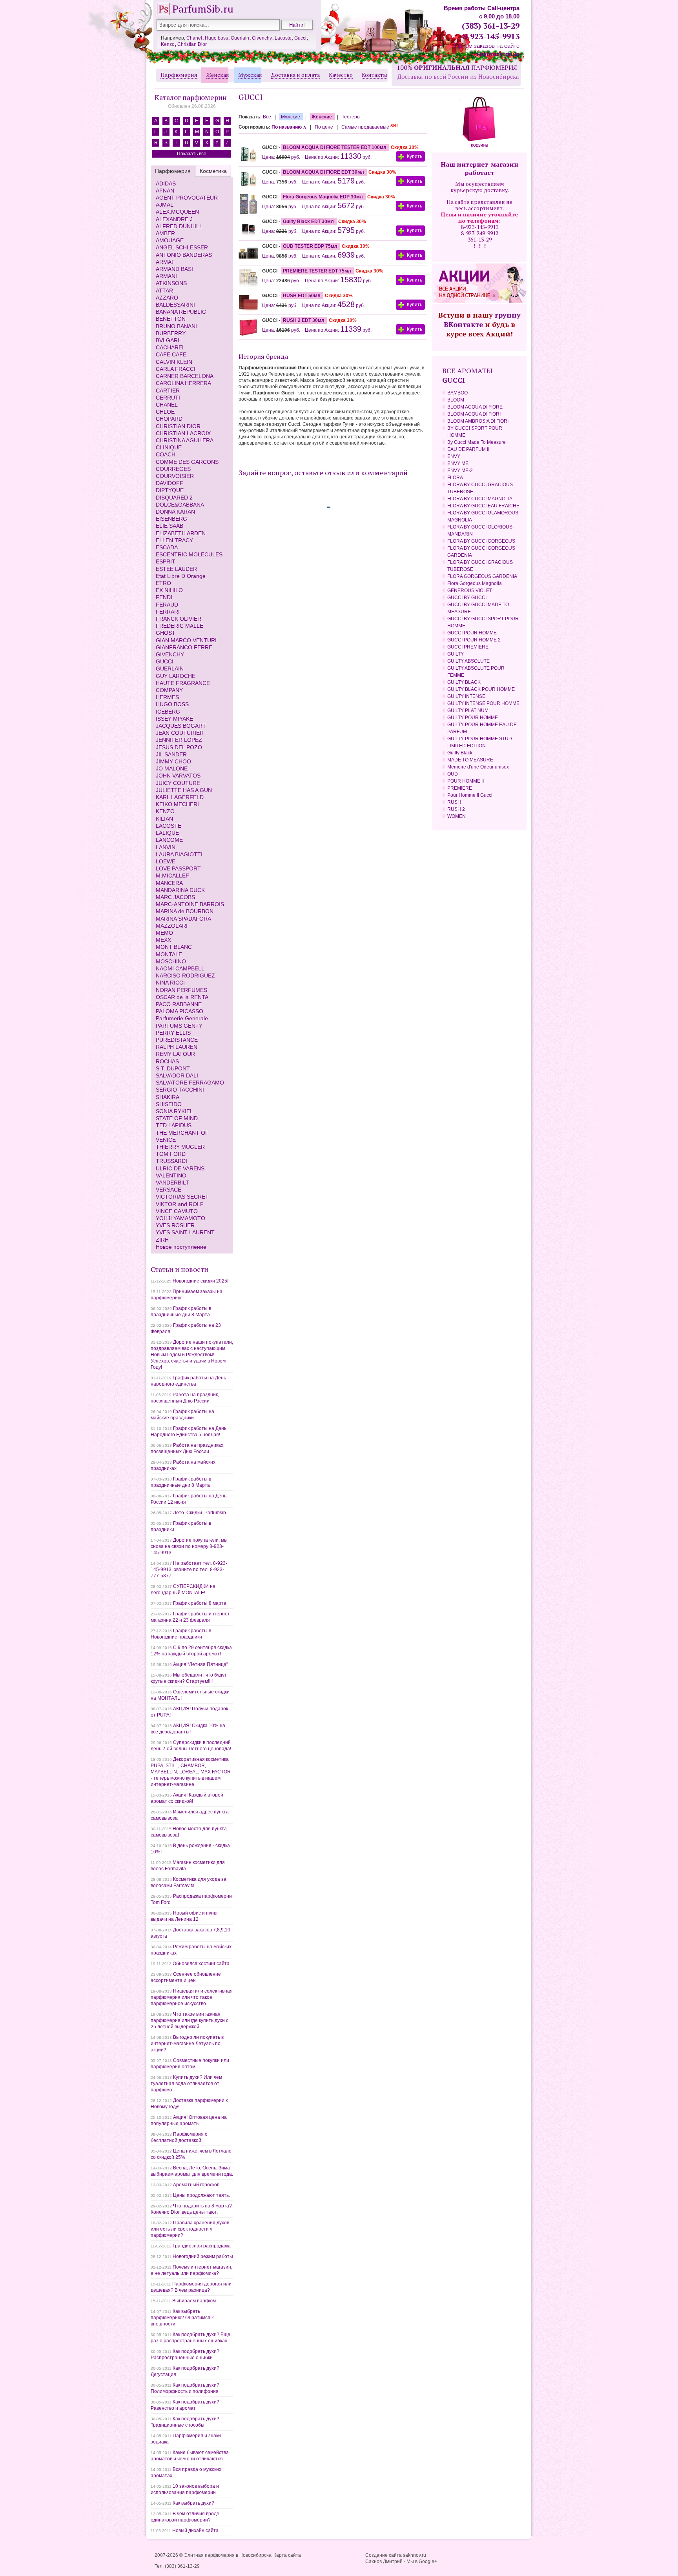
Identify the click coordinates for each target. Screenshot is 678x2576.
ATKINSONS (171, 283)
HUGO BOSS (172, 704)
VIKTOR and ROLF (180, 1204)
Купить (415, 156)
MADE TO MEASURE (470, 760)
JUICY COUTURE (178, 783)
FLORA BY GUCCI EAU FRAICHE (483, 506)
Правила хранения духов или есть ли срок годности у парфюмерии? (190, 2229)
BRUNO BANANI (176, 326)
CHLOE (165, 412)
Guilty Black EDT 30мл (309, 222)
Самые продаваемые (370, 127)
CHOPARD (169, 419)
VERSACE (169, 1190)
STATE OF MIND (177, 1118)
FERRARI (168, 612)
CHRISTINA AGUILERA (185, 440)
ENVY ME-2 (460, 471)
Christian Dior (192, 44)
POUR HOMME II (466, 781)
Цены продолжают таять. (201, 2195)
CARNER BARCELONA (185, 376)
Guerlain (240, 38)
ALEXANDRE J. (175, 219)
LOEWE (166, 861)
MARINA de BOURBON (185, 911)
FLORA (455, 478)
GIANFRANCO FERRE (184, 647)
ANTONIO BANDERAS (184, 255)
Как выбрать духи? (193, 2503)
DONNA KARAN (175, 512)
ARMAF (165, 262)
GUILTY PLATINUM (468, 710)
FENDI (164, 597)
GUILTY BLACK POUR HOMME (481, 689)
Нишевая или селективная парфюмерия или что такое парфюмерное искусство (192, 1997)
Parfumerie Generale (182, 1018)
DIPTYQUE (170, 490)
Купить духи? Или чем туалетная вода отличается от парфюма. (186, 2084)
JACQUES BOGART (181, 726)
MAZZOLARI (172, 926)
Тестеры (351, 117)
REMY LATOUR (175, 1054)
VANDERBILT (172, 1183)
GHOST (166, 633)
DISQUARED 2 (174, 498)
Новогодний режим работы (203, 2256)
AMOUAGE (170, 240)
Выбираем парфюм (194, 2301)
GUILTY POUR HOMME (473, 718)
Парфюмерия (179, 75)
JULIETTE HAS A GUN (184, 790)
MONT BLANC (174, 947)
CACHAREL (170, 347)
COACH (166, 454)
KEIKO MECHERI (177, 804)
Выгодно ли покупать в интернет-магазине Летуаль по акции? (187, 2044)
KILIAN (164, 819)
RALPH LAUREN (177, 1047)
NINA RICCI (170, 983)
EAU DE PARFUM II (468, 449)
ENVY (454, 456)
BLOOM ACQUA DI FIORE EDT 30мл (324, 172)
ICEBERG (168, 712)
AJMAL (165, 205)
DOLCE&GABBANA (180, 505)
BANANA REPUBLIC (181, 312)
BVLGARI (168, 340)
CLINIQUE (169, 447)
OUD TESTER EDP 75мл (311, 246)
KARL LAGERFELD (180, 797)
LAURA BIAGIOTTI (179, 854)
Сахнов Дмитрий (384, 2561)
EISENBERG (171, 519)
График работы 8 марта (200, 1603)
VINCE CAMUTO (177, 1211)
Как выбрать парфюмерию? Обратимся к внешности (182, 2318)
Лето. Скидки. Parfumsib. (200, 1513)
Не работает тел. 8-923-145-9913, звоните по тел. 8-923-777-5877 (189, 1570)
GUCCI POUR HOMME (472, 633)
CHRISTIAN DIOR (178, 426)
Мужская (250, 75)
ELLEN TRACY (174, 540)
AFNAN (165, 191)
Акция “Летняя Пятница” (200, 1664)
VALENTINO (171, 1175)
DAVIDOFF (169, 483)
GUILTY (456, 654)
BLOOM (456, 400)
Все (268, 117)
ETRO (163, 583)
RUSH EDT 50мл (302, 296)
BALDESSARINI (175, 305)
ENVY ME (458, 463)
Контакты (375, 75)
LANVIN (166, 847)
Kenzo (168, 44)
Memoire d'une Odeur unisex (478, 767)
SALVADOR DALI (177, 1075)
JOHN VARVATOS (178, 776)
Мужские (291, 117)
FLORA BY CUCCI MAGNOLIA (480, 499)
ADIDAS (166, 183)
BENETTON (171, 319)
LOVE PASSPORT (178, 868)
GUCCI (165, 661)
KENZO (165, 811)
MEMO (164, 933)
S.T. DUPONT (173, 1068)
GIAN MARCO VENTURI (186, 640)
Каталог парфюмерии (191, 97)
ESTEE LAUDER (176, 569)
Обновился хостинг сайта (201, 1964)
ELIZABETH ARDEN (181, 533)
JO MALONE (172, 768)
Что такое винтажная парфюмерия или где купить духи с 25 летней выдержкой (190, 2020)
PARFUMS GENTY (179, 1026)
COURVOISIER (175, 476)
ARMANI (166, 276)
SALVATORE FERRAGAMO (190, 1083)
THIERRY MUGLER (180, 1147)
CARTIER (168, 391)
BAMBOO (457, 393)
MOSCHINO (171, 961)
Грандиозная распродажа (202, 2246)
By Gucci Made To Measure (477, 442)
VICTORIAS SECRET (182, 1197)
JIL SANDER (171, 754)
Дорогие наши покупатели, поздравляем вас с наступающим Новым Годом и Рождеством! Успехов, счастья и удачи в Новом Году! (192, 1355)
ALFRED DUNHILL (179, 226)
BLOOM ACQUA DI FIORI (474, 414)
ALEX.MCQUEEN (177, 212)
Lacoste (283, 38)
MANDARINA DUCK (180, 890)
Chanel (194, 38)
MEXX (163, 940)
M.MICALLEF (172, 876)
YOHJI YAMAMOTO (180, 1218)
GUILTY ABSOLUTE (468, 661)
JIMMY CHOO (173, 761)
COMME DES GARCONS (187, 462)
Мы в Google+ (422, 2561)
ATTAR (164, 291)
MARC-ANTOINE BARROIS (190, 904)
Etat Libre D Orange (181, 576)
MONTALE (169, 954)
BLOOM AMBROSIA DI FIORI (478, 421)
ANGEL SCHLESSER (182, 247)
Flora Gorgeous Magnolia (475, 583)
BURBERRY (171, 333)
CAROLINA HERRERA (183, 383)
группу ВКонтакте (482, 320)
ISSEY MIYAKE (174, 719)
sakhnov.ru (415, 2555)
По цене (324, 127)
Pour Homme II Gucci (470, 795)
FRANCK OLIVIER (179, 619)
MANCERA (169, 883)
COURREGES (173, 469)
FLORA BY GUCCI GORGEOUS (481, 541)
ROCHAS (167, 1061)
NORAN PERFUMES (181, 990)
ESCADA (167, 547)
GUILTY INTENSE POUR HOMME (483, 703)
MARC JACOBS (175, 897)
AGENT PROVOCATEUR (187, 198)
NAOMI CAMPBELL (180, 968)
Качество (341, 75)
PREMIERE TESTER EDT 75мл (318, 271)
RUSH (454, 802)
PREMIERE (460, 788)
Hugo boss (216, 38)
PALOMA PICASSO (180, 1011)
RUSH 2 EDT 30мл (304, 320)
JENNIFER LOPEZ (179, 740)
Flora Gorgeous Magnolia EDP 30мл (324, 197)
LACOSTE (169, 826)
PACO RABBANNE (179, 1004)
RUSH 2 (456, 809)
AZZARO (167, 298)
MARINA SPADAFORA (183, 919)
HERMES (167, 697)
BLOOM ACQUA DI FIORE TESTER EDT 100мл (335, 147)
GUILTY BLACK (464, 682)
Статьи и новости (180, 1269)
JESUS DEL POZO (179, 747)
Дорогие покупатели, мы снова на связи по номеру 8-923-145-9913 (189, 1546)
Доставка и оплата (295, 75)
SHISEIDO (169, 1104)
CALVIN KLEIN (174, 362)
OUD (453, 774)
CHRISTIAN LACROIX (183, 433)
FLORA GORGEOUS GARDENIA (482, 576)
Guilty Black (460, 753)
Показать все (192, 154)
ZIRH (162, 1240)
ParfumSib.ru (203, 9)
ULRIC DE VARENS (180, 1168)
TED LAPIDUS (174, 1125)
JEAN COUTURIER (180, 733)
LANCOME (169, 840)
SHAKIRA (168, 1097)
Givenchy (262, 38)
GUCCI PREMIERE (468, 647)
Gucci (300, 38)
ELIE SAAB (169, 526)
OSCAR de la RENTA (182, 997)
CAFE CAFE (171, 354)
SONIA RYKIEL (174, 1111)
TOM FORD (171, 1154)
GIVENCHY (170, 654)
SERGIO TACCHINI (180, 1090)
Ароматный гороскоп (196, 2185)
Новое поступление (181, 1247)
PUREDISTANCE (177, 1040)
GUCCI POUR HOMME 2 (474, 640)
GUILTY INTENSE (466, 696)
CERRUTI (168, 398)
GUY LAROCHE (176, 676)
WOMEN (457, 816)
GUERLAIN (170, 669)
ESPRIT (166, 561)
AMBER (165, 233)
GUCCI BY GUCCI (467, 598)
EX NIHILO (169, 590)
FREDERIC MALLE (180, 626)
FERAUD (167, 605)
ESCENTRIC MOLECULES (189, 554)
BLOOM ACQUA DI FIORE (475, 407)
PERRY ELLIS (173, 1033)
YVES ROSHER (175, 1225)
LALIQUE (167, 833)
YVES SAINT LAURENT (185, 1232)
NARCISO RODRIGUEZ (185, 976)
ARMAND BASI (174, 269)
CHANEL (167, 405)
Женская (218, 75)
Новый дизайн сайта (195, 2531)
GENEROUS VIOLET (470, 590)
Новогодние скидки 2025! (200, 1281)
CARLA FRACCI (176, 369)
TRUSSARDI (171, 1161)
